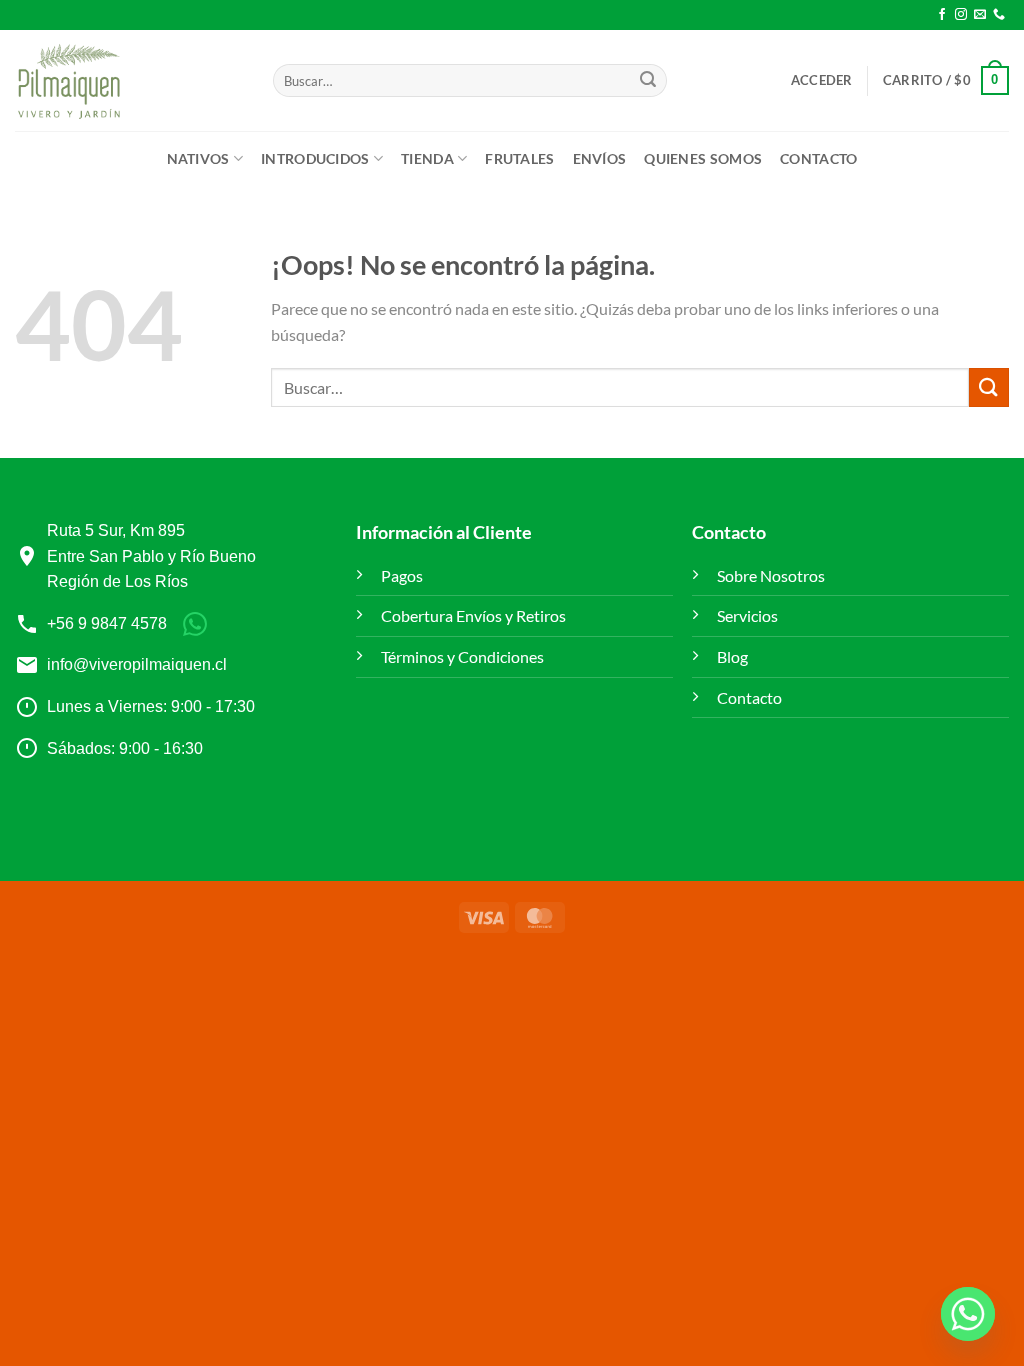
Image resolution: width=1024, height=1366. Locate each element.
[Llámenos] (999, 15)
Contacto (818, 158)
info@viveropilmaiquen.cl (137, 664)
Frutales (519, 158)
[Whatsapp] (968, 1314)
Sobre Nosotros (771, 575)
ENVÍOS (600, 158)
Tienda (427, 158)
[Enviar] (648, 81)
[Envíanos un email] (980, 15)
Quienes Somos (703, 158)
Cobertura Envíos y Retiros (473, 615)
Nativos (198, 158)
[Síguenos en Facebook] (942, 15)
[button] (822, 80)
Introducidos (315, 158)
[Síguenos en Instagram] (961, 15)
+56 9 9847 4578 (107, 623)
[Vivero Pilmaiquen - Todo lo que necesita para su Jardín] (68, 81)
